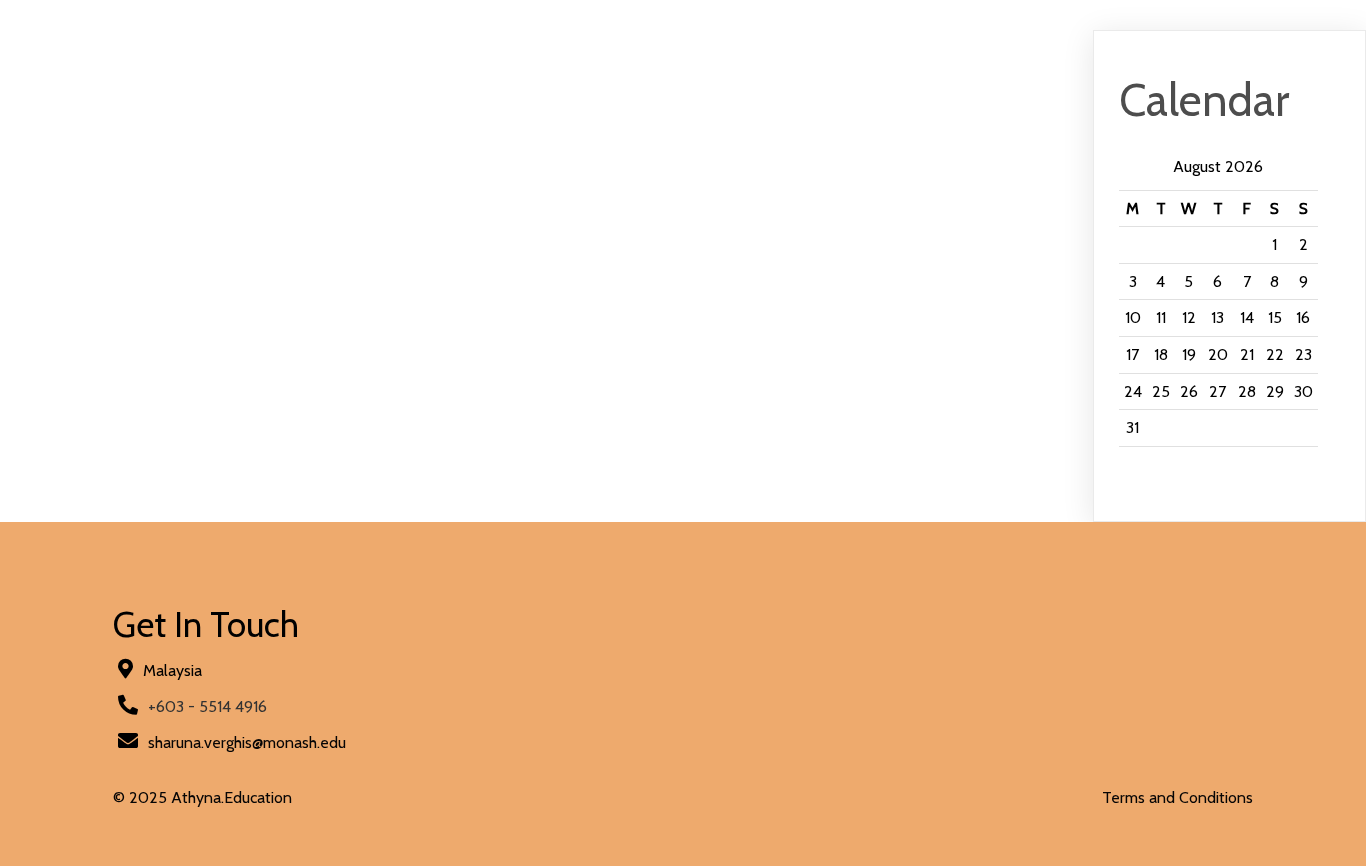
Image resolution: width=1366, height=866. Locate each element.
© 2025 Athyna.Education (202, 797)
